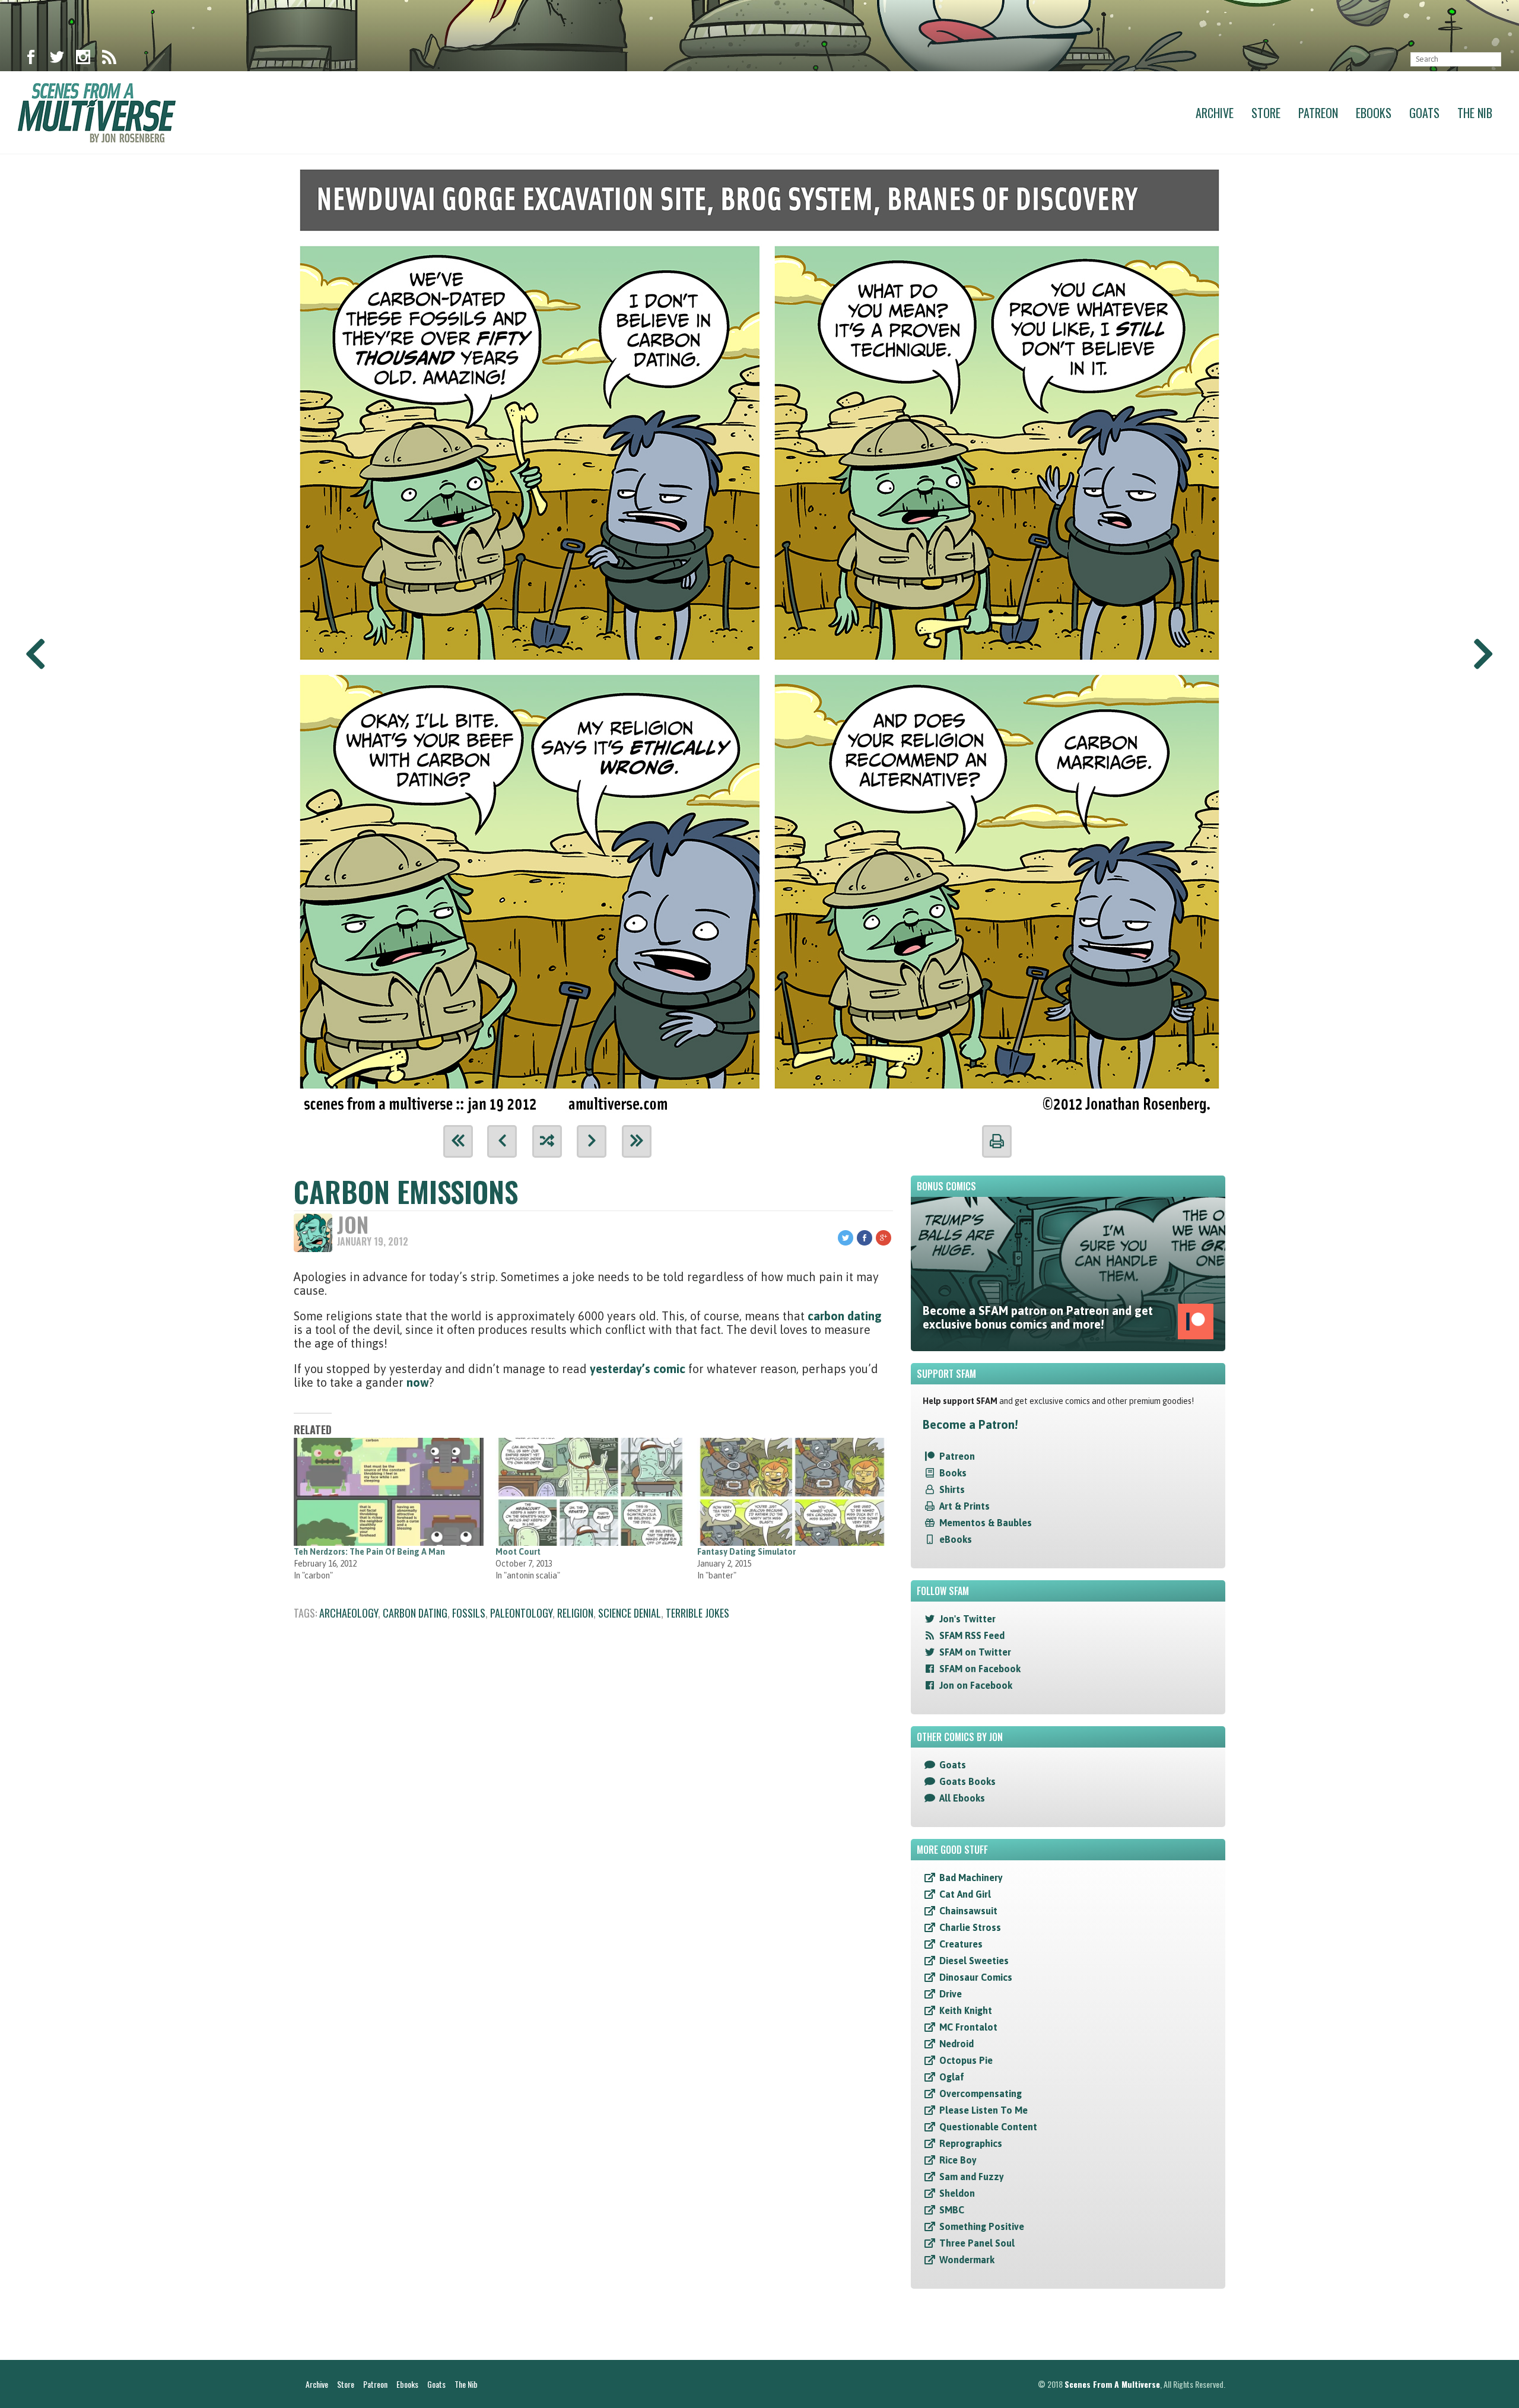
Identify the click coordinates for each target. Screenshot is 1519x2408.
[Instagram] (83, 59)
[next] (592, 1141)
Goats (1424, 113)
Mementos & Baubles (986, 1523)
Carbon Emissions (406, 1191)
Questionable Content (988, 2127)
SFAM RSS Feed (972, 1635)
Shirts (952, 1489)
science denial (630, 1613)
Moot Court (518, 1552)
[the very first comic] (458, 1141)
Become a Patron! (970, 1424)
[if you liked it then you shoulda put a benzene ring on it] (759, 635)
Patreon (1318, 113)
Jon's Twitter (967, 1619)
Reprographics (971, 2143)
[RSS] (109, 59)
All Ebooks (962, 1798)
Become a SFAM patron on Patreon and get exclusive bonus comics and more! (1038, 1317)
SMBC (952, 2210)
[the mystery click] (547, 1141)
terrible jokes (697, 1613)
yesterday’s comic (638, 1369)
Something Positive (982, 2226)
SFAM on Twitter (975, 1652)
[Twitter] (57, 59)
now (418, 1382)
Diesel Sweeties (974, 1961)
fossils (469, 1613)
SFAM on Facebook (980, 1669)
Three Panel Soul (977, 2243)
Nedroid (956, 2044)
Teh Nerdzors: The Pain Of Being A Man (369, 1552)
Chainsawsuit (968, 1911)
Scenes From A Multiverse (1112, 2384)
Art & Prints (965, 1506)
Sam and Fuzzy (972, 2177)
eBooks (956, 1539)
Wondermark (967, 2260)
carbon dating (845, 1316)
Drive (951, 1994)
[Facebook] (31, 59)
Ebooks (1374, 113)
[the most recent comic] (637, 1141)
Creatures (961, 1944)
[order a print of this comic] (997, 1141)
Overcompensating (981, 2094)
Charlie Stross (970, 1927)
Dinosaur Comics (976, 1977)
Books (953, 1473)
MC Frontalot (968, 2027)
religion (575, 1613)
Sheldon (957, 2193)
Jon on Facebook (976, 1685)
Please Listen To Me (983, 2110)
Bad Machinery (971, 1878)
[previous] (502, 1141)
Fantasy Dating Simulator (746, 1552)
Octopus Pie (966, 2060)
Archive (1215, 113)
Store (1266, 113)
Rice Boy (958, 2160)
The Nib (1475, 113)
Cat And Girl (965, 1894)
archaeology (349, 1613)
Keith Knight (966, 2010)
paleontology (521, 1613)
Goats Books (967, 1781)
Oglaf (952, 2077)
